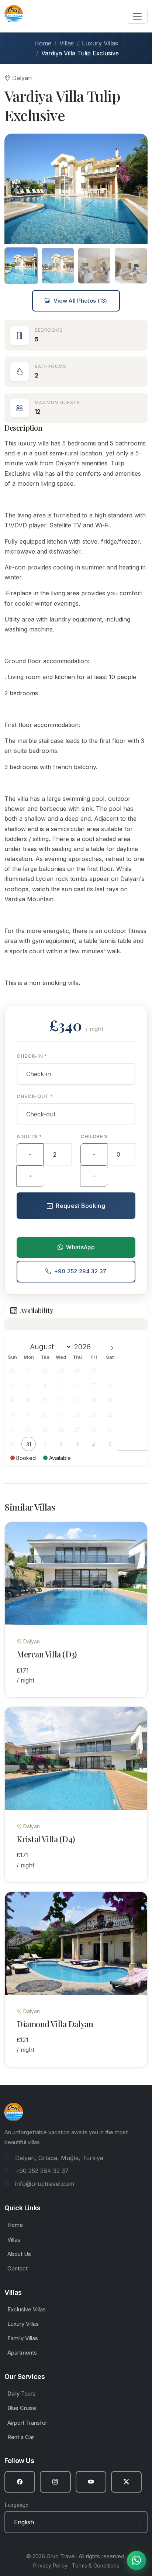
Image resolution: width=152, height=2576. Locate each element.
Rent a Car (21, 2437)
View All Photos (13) (80, 301)
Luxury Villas (100, 43)
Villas (67, 43)
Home (43, 43)
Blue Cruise (22, 2408)
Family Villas (23, 2338)
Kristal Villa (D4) (46, 1839)
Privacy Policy (50, 2565)
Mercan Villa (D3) (47, 1654)
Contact (18, 2268)
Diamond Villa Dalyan (55, 2024)
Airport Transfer (27, 2423)
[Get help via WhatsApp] (137, 2560)
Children (94, 1136)
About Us (19, 2254)
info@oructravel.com (45, 2184)
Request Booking (80, 1206)
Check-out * (35, 1096)
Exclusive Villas (27, 2309)
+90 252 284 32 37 (80, 1271)
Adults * (29, 1136)
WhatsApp (80, 1247)
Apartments (22, 2353)
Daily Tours (21, 2394)
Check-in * (32, 1056)
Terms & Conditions (96, 2565)
